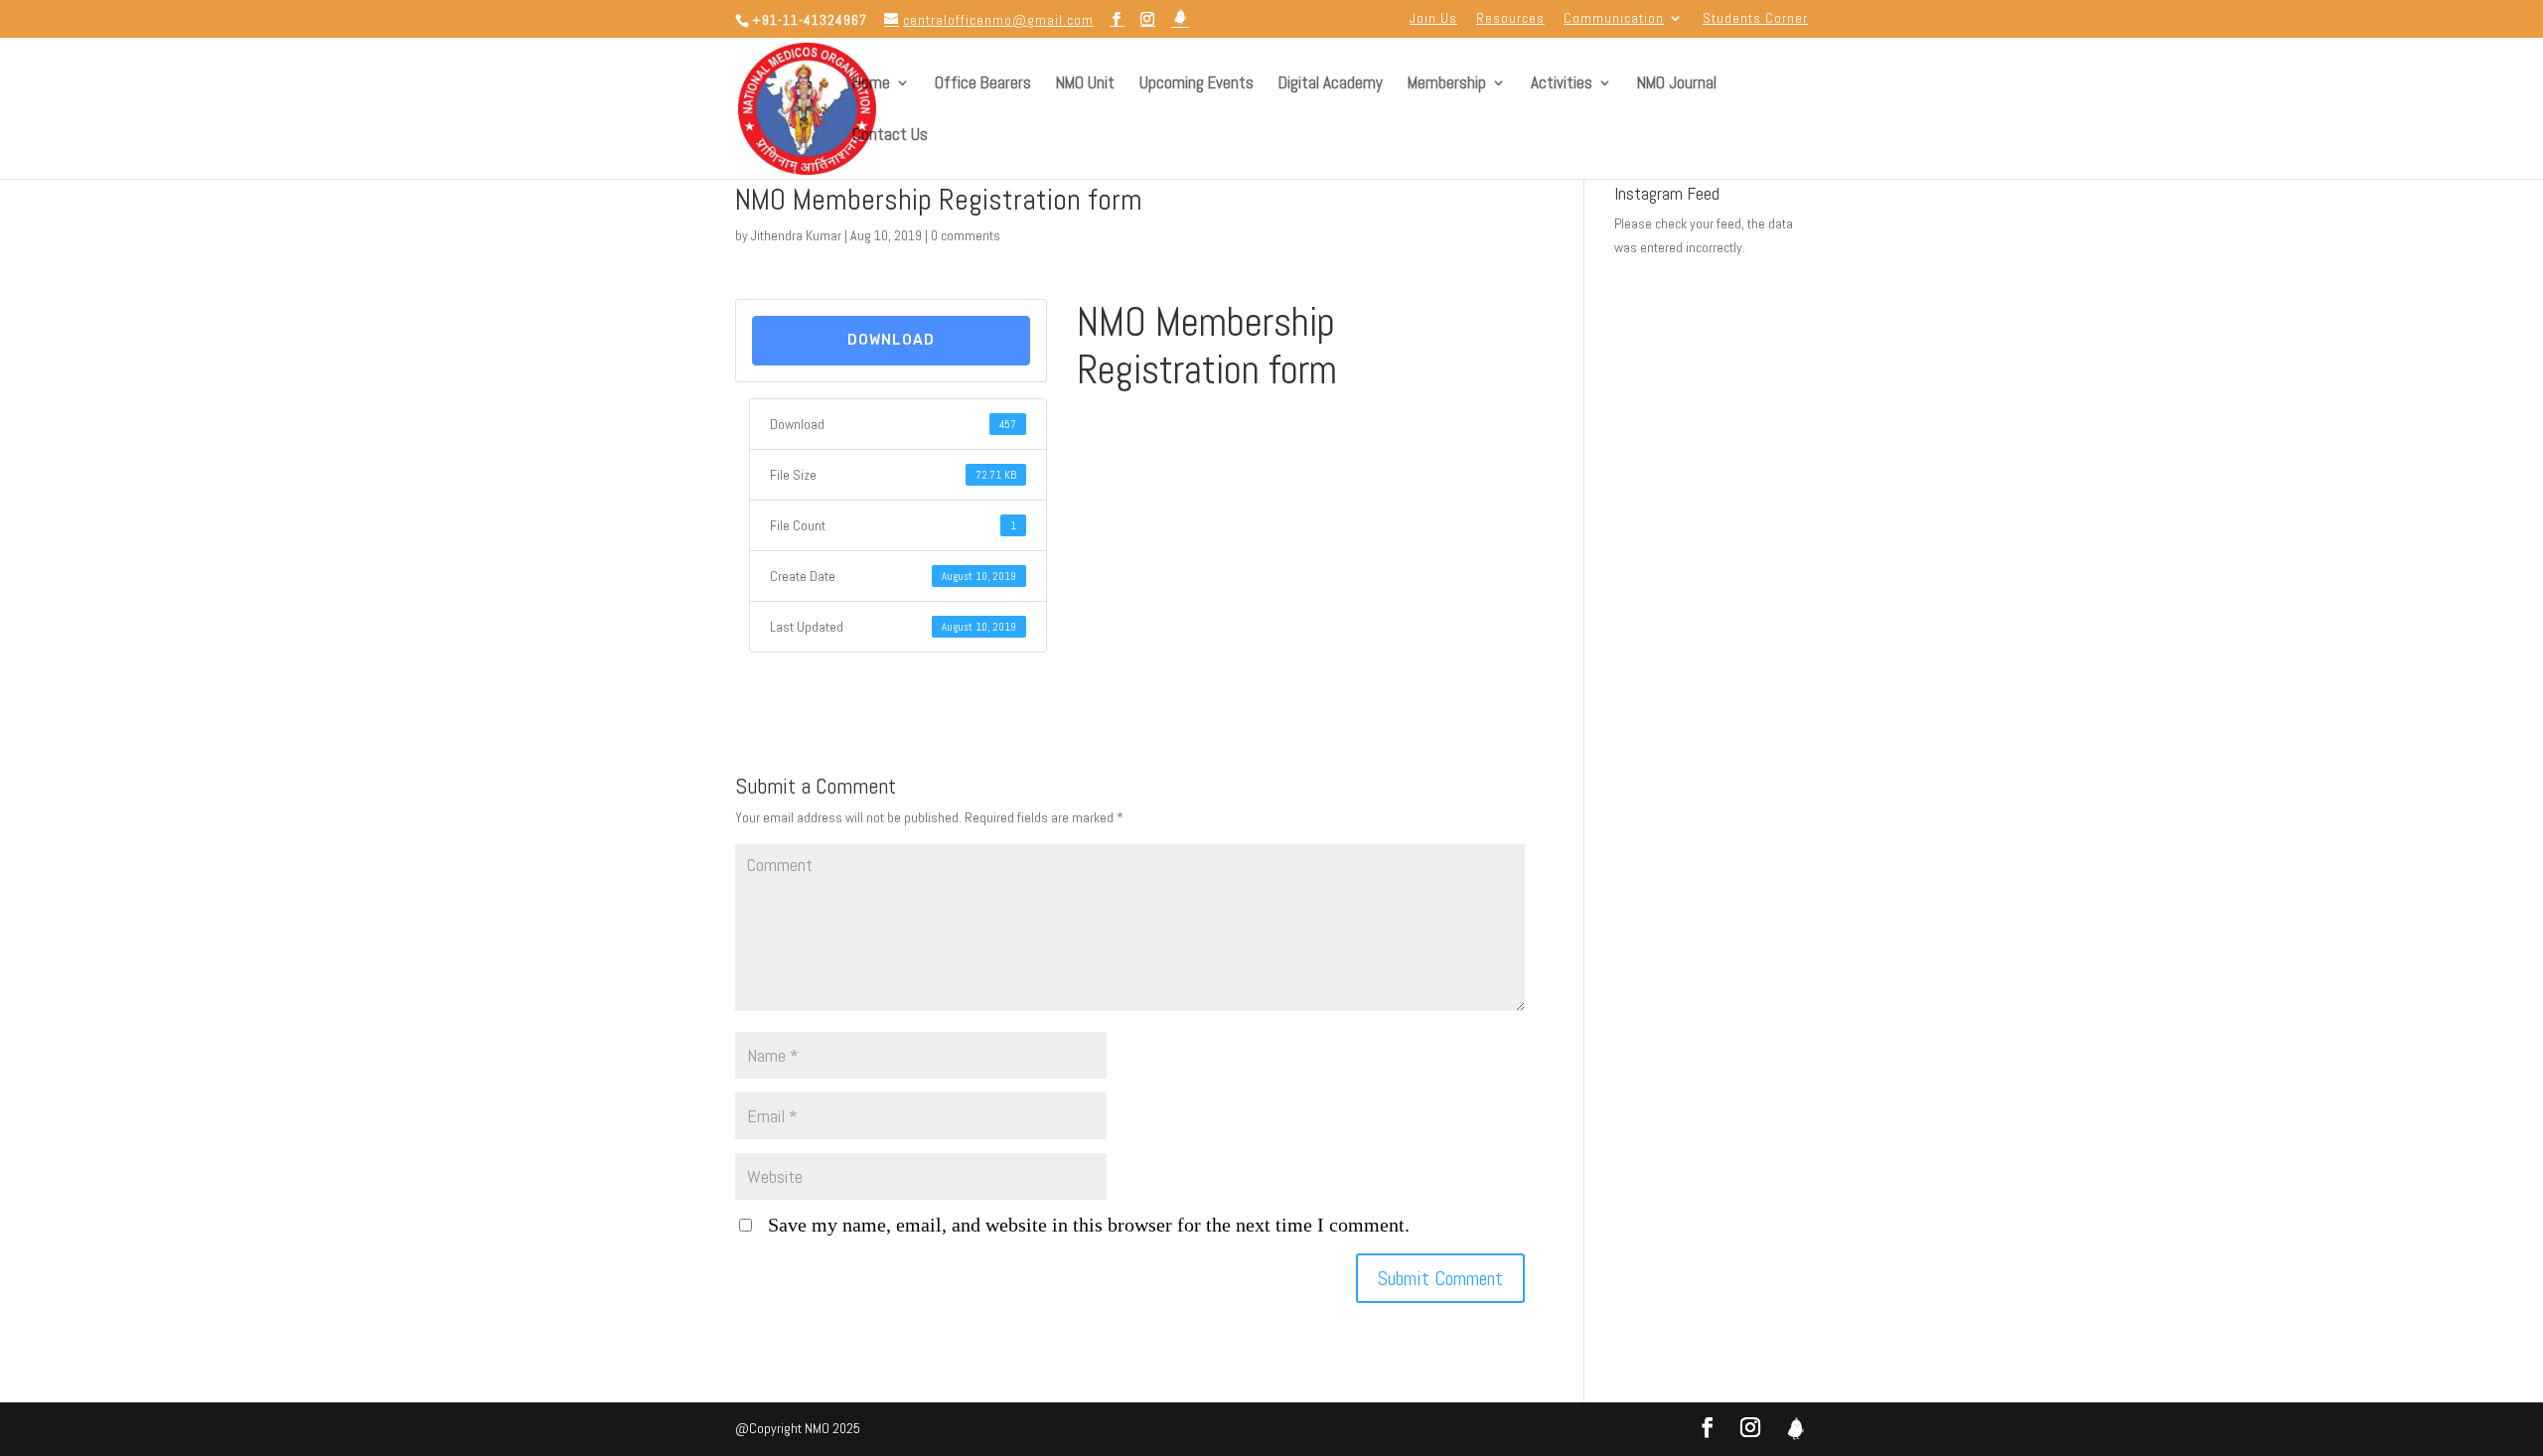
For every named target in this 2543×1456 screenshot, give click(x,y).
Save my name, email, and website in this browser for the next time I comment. (1089, 1225)
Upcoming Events (1197, 84)
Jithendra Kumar (796, 235)
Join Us (1433, 19)
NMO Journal (1677, 84)
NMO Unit (1085, 84)
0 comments (966, 235)
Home (871, 84)
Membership (1447, 84)
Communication (1614, 19)
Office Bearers (983, 84)
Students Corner (1755, 19)
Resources (1510, 19)
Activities (1562, 84)
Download (891, 340)
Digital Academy (1331, 84)
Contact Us (890, 136)
